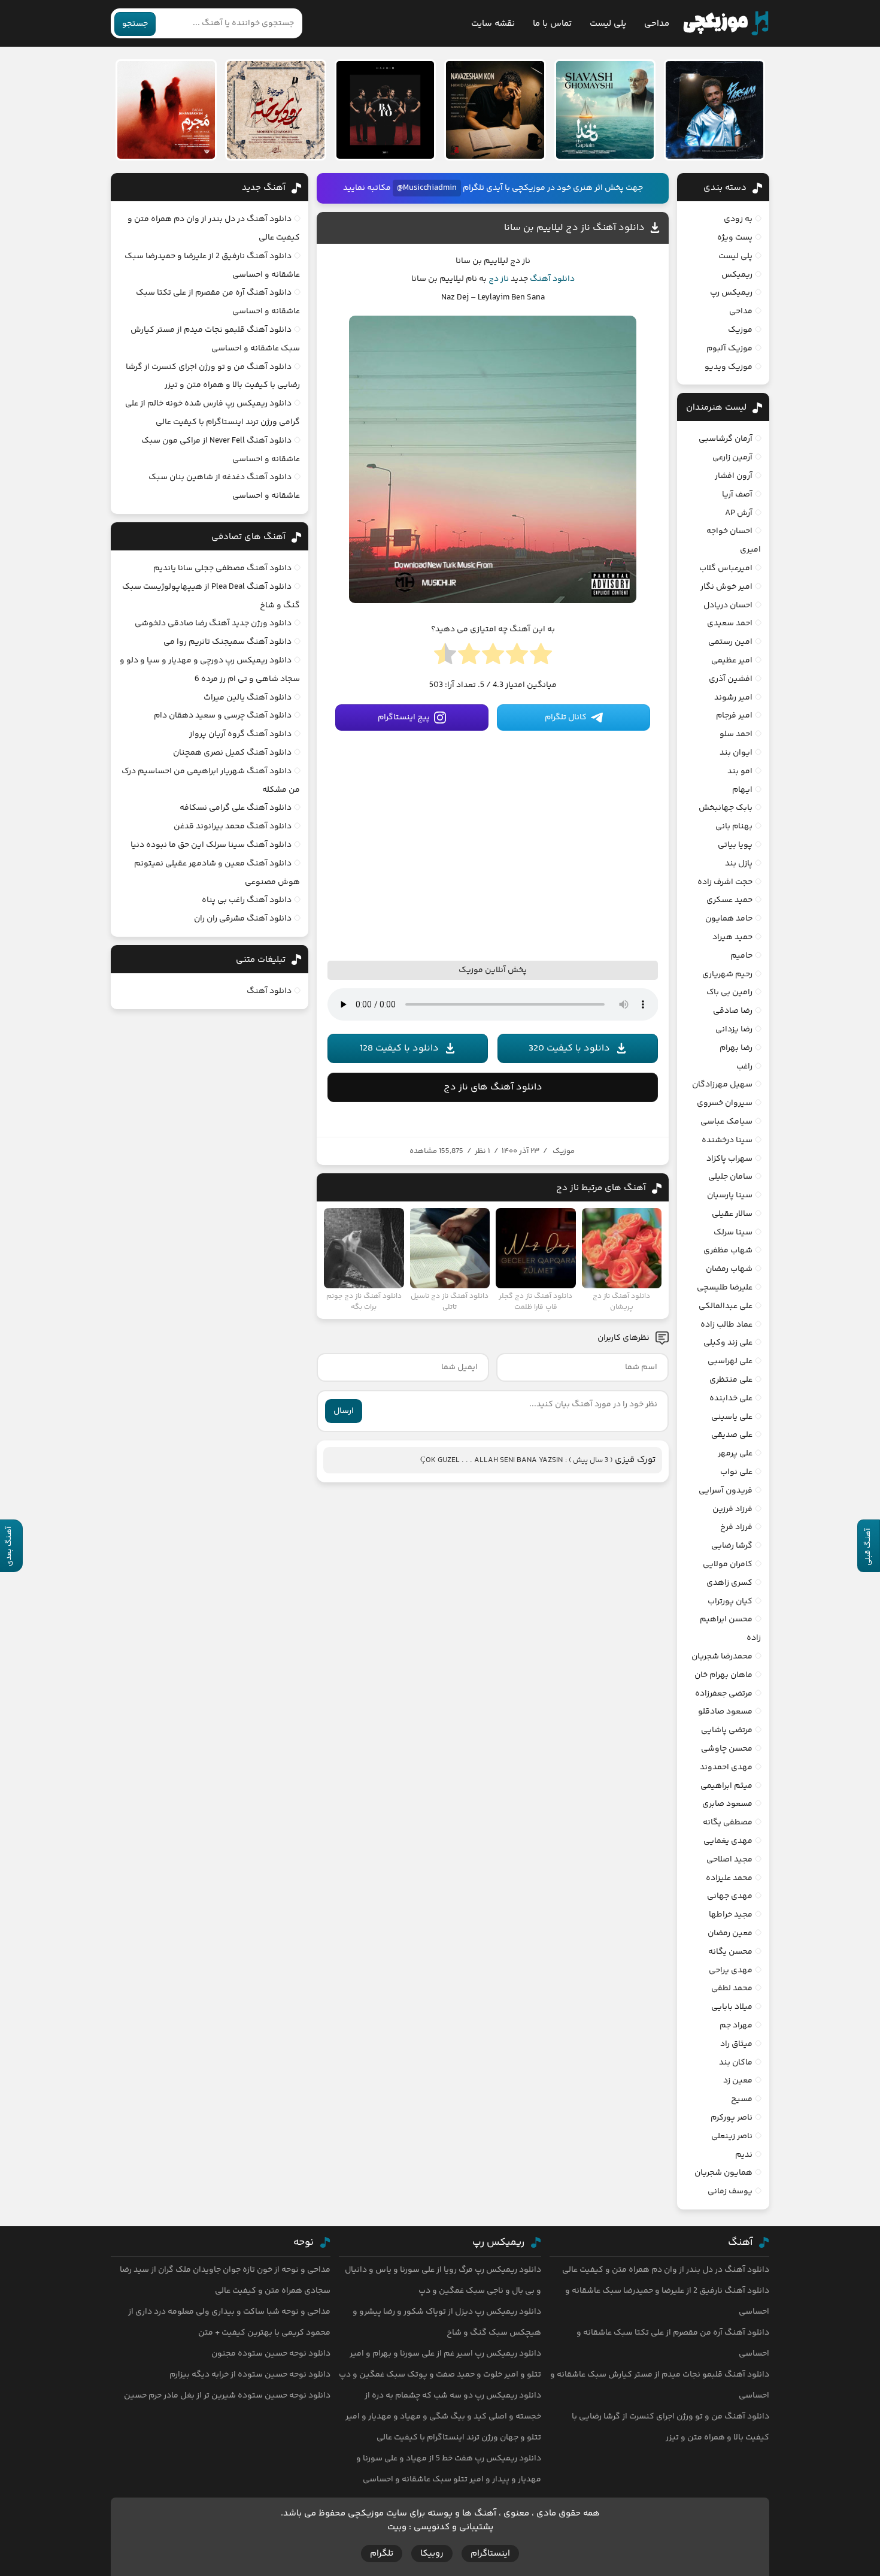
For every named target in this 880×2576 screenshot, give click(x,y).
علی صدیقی (732, 1435)
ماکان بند (736, 2063)
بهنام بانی (734, 827)
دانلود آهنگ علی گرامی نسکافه (236, 808)
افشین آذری (731, 679)
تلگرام (382, 2554)
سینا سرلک (733, 1233)
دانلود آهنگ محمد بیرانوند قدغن (233, 827)
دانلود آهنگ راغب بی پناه (247, 900)
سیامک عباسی (726, 1122)
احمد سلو (736, 734)
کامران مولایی (728, 1564)
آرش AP (739, 513)
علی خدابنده (731, 1399)
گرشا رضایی (732, 1546)
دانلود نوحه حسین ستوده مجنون (271, 2354)
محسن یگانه (730, 1952)
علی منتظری (731, 1380)
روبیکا (432, 2554)
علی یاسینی (732, 1417)
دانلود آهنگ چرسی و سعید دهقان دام (223, 716)
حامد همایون (729, 919)
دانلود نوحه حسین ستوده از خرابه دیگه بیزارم (250, 2375)
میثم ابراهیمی (726, 1786)
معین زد (738, 2081)
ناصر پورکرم (732, 2118)
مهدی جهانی (730, 1896)
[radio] (541, 658)
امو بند (740, 771)
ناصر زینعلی (732, 2136)
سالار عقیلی (732, 1214)
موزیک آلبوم (729, 349)
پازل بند (739, 864)
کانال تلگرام (566, 718)
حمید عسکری (729, 900)
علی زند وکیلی (728, 1343)
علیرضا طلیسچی (725, 1288)
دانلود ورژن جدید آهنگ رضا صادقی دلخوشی (213, 623)
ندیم (744, 2155)
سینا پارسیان (730, 1195)
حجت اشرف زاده (725, 882)
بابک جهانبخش (726, 808)
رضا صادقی (733, 1011)
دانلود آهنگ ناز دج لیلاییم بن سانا (574, 228)
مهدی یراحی (731, 1970)
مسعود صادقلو (725, 1712)
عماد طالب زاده (726, 1325)
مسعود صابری (727, 1804)
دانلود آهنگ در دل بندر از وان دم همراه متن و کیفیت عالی (666, 2270)
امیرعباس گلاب (726, 568)
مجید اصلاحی (729, 1860)
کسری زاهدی (729, 1583)
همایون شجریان (723, 2173)
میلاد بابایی (732, 2007)
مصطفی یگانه (728, 1823)
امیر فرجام (734, 716)
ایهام (742, 790)
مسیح (742, 2099)
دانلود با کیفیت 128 (399, 1048)
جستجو (135, 24)
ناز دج (499, 279)
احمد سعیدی (730, 623)
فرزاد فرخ (736, 1527)
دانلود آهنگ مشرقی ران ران (243, 919)
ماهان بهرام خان (723, 1675)
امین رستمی (730, 642)
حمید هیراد (732, 937)
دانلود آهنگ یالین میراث (248, 698)
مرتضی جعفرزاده (724, 1694)
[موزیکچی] (726, 23)
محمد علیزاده (729, 1878)
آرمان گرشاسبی (726, 439)
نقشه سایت (493, 24)
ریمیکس (737, 275)
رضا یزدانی (734, 1030)
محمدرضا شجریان (722, 1657)
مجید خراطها (731, 1915)
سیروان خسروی (725, 1103)
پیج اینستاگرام (404, 718)
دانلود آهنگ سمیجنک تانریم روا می (227, 642)
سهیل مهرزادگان (722, 1085)
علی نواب (736, 1472)
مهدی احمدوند (726, 1767)
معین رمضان (730, 1933)
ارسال (344, 1411)
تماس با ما (552, 24)
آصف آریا (737, 495)
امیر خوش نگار (726, 587)
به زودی (738, 219)
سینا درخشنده (727, 1140)
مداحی (657, 24)
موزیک (564, 1151)
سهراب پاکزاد (729, 1159)
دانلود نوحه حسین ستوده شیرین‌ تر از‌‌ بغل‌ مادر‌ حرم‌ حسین (227, 2396)
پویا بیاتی (735, 845)
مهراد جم (736, 2026)
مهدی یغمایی (728, 1841)
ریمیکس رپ (731, 293)
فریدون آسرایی (726, 1491)
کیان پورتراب (730, 1602)
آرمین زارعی (732, 458)
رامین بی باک (729, 992)
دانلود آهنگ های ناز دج (493, 1087)
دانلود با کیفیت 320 (569, 1048)
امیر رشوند (733, 698)
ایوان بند (736, 753)
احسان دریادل (728, 606)
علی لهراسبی (730, 1361)
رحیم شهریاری (727, 974)
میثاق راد (736, 2044)
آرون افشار (734, 476)
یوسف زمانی (730, 2191)
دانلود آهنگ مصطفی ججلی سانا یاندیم (222, 568)
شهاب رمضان (729, 1269)
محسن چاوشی (727, 1749)
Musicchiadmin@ (427, 188)
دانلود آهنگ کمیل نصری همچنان (232, 753)
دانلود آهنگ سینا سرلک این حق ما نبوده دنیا (211, 845)
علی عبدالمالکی (726, 1306)
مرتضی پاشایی (727, 1730)
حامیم (741, 956)
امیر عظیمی (732, 661)
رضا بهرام (736, 1048)
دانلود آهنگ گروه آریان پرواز (240, 734)
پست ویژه (735, 238)
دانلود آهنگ (552, 279)
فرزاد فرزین (732, 1509)
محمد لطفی (732, 1988)
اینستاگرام (490, 2554)
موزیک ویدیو (729, 367)
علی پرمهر (735, 1454)
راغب (744, 1067)
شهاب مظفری (728, 1251)
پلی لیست (608, 24)
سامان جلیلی (730, 1177)
